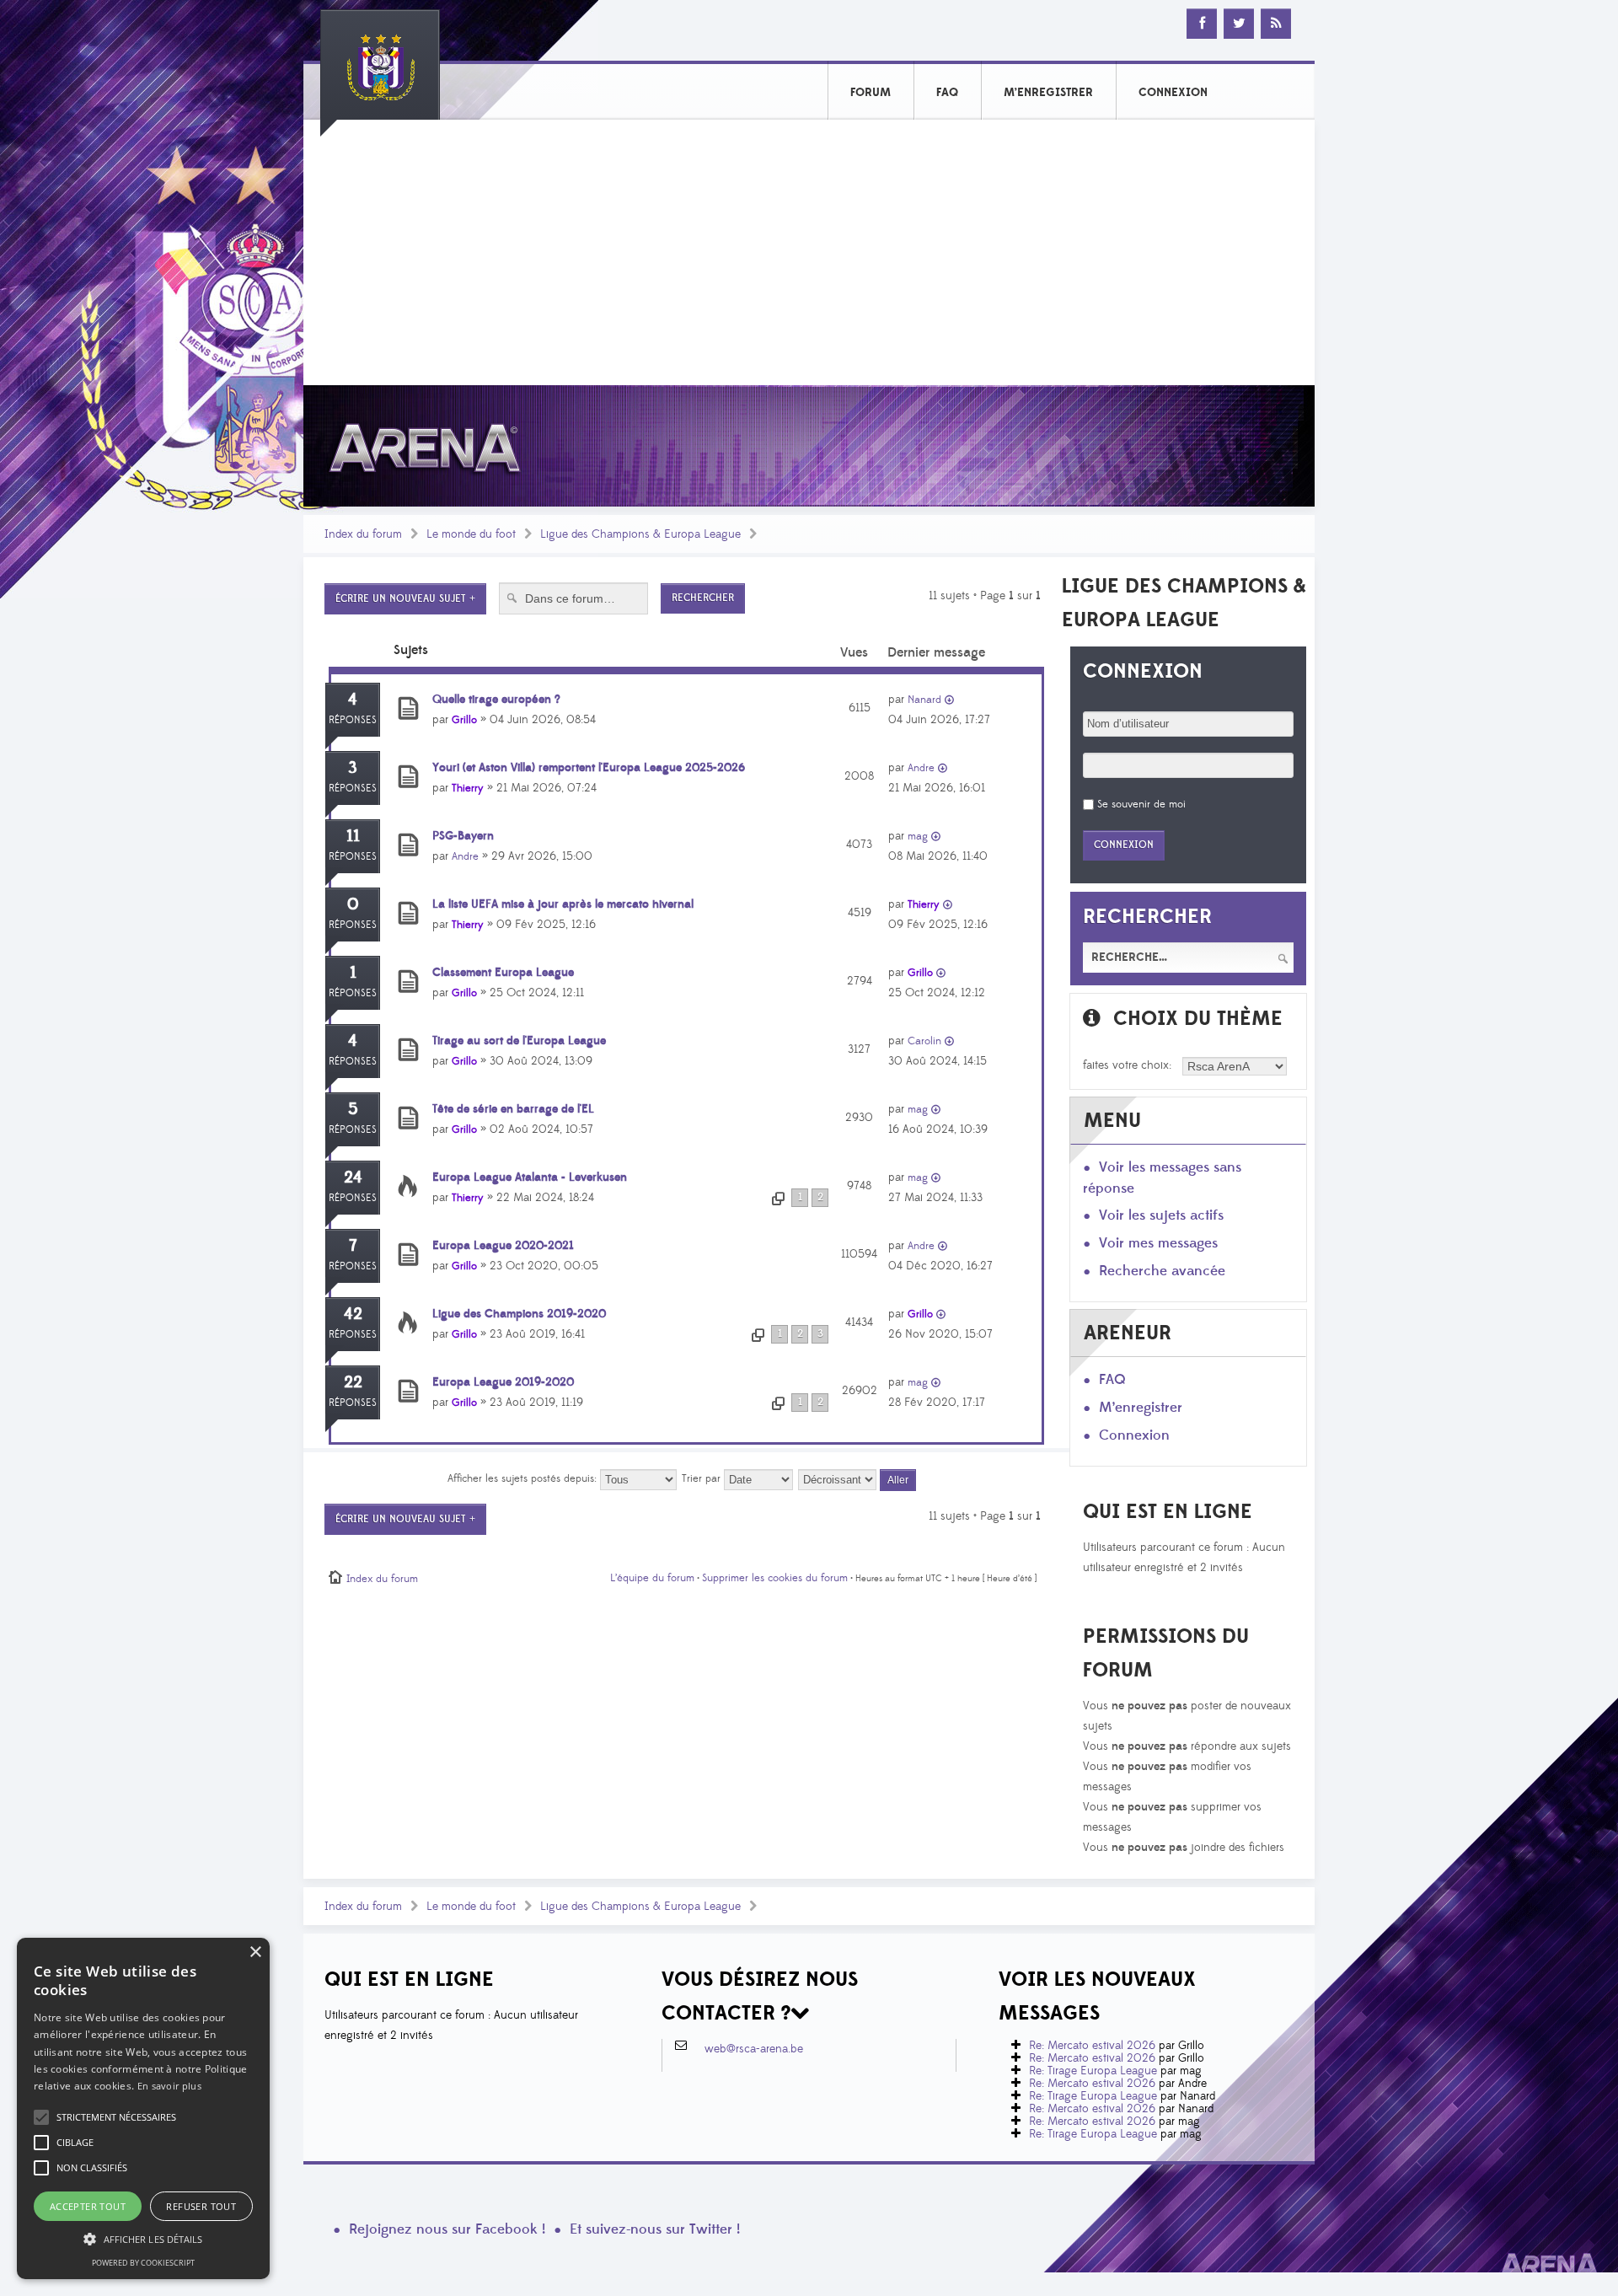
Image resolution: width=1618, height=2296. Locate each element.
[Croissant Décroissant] (858, 1478)
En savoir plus (169, 2086)
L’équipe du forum (652, 1578)
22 (353, 1382)
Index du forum (363, 534)
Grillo (464, 720)
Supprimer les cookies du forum (775, 1578)
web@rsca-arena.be (754, 2049)
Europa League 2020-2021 (503, 1246)
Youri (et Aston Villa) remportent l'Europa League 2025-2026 (589, 768)
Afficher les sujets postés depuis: (524, 1478)
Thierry (468, 788)
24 (353, 1178)
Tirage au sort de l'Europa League (519, 1041)
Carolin (924, 1041)
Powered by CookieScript (143, 2263)
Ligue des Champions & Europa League (640, 534)
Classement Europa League (503, 973)
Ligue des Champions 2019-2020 (519, 1314)
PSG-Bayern (463, 836)
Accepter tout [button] (88, 2206)
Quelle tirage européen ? (496, 700)
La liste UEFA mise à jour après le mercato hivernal (563, 904)
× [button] (255, 1953)
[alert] (143, 2108)
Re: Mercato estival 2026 (1092, 2046)
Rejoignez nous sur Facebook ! (447, 2229)
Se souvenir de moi (1141, 804)
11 (353, 836)
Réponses (353, 720)
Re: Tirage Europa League (1093, 2071)
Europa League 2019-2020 (503, 1382)
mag (918, 836)
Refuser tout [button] (201, 2206)
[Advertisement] (809, 259)
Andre (921, 768)
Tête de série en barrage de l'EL (513, 1109)
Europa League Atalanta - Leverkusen (530, 1178)
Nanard (924, 700)
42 (353, 1314)
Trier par (703, 1478)
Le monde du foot (471, 534)
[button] (116, 2117)
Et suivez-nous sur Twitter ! (655, 2229)
